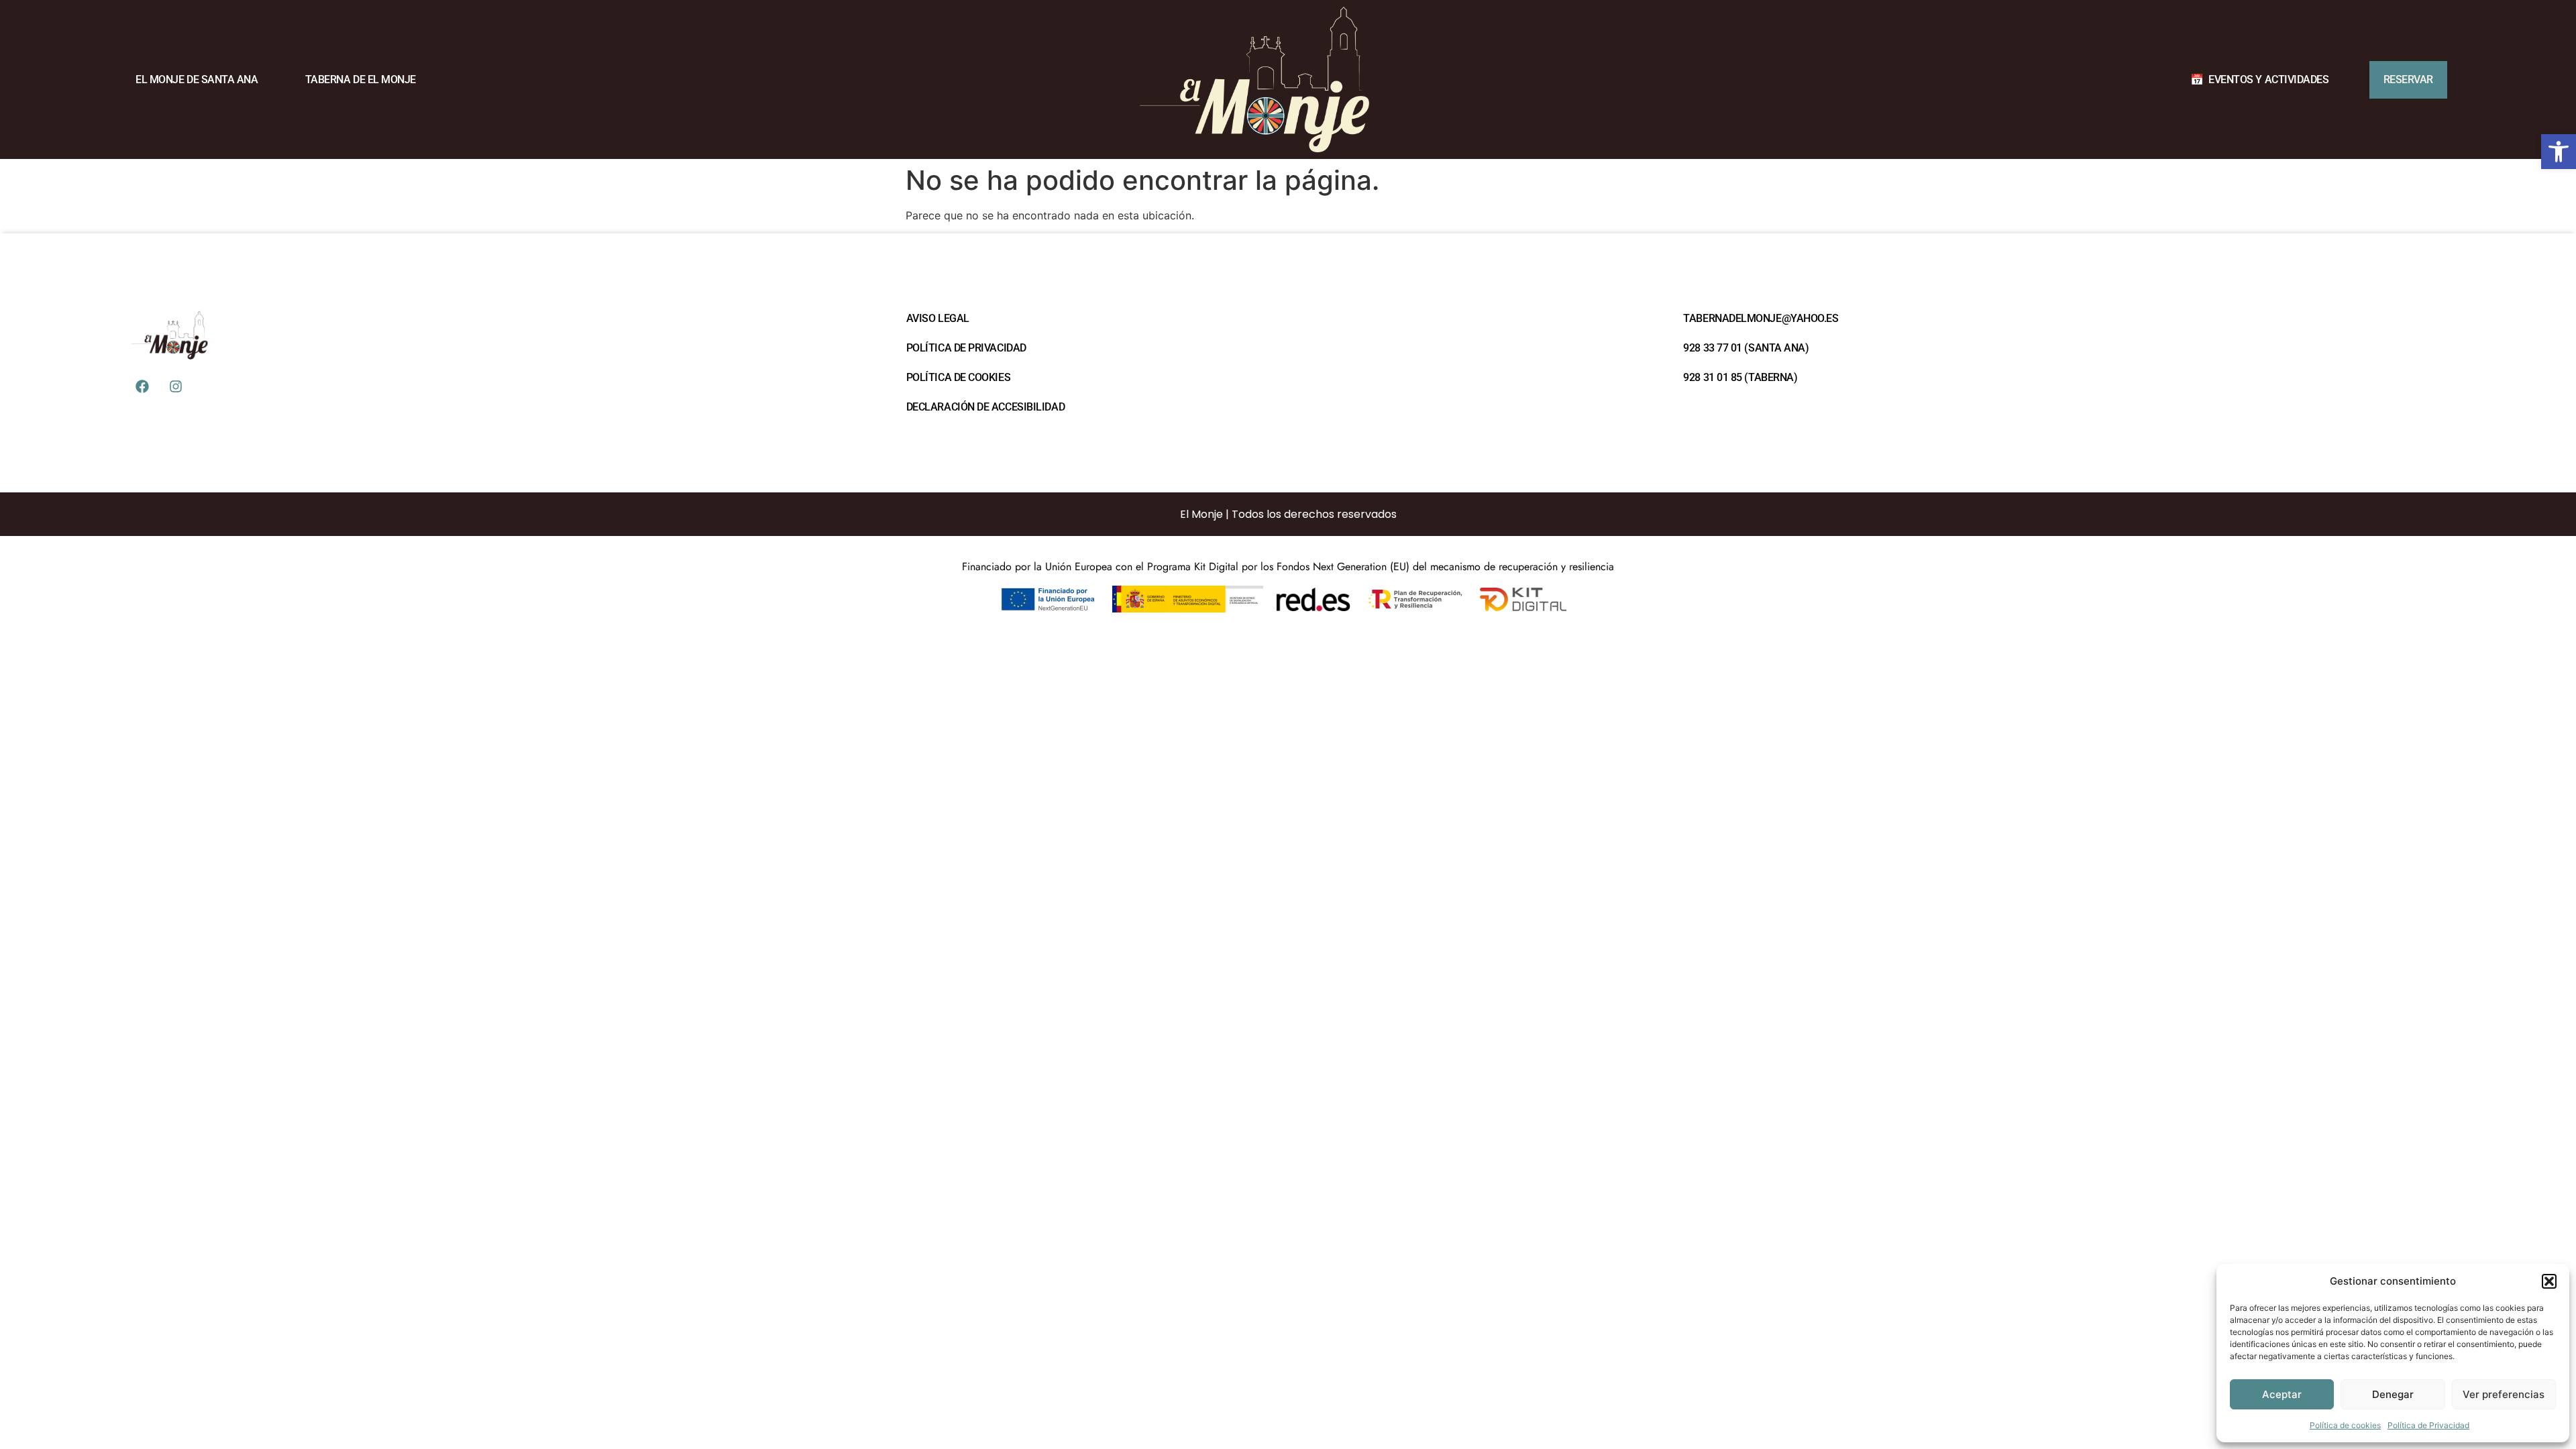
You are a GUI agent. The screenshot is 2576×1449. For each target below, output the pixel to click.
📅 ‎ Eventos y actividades (2259, 79)
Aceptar (2282, 1394)
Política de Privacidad (2428, 1425)
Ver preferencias (2504, 1394)
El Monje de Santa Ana (197, 79)
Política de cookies (2345, 1425)
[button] (2559, 152)
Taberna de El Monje (361, 79)
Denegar (2393, 1394)
